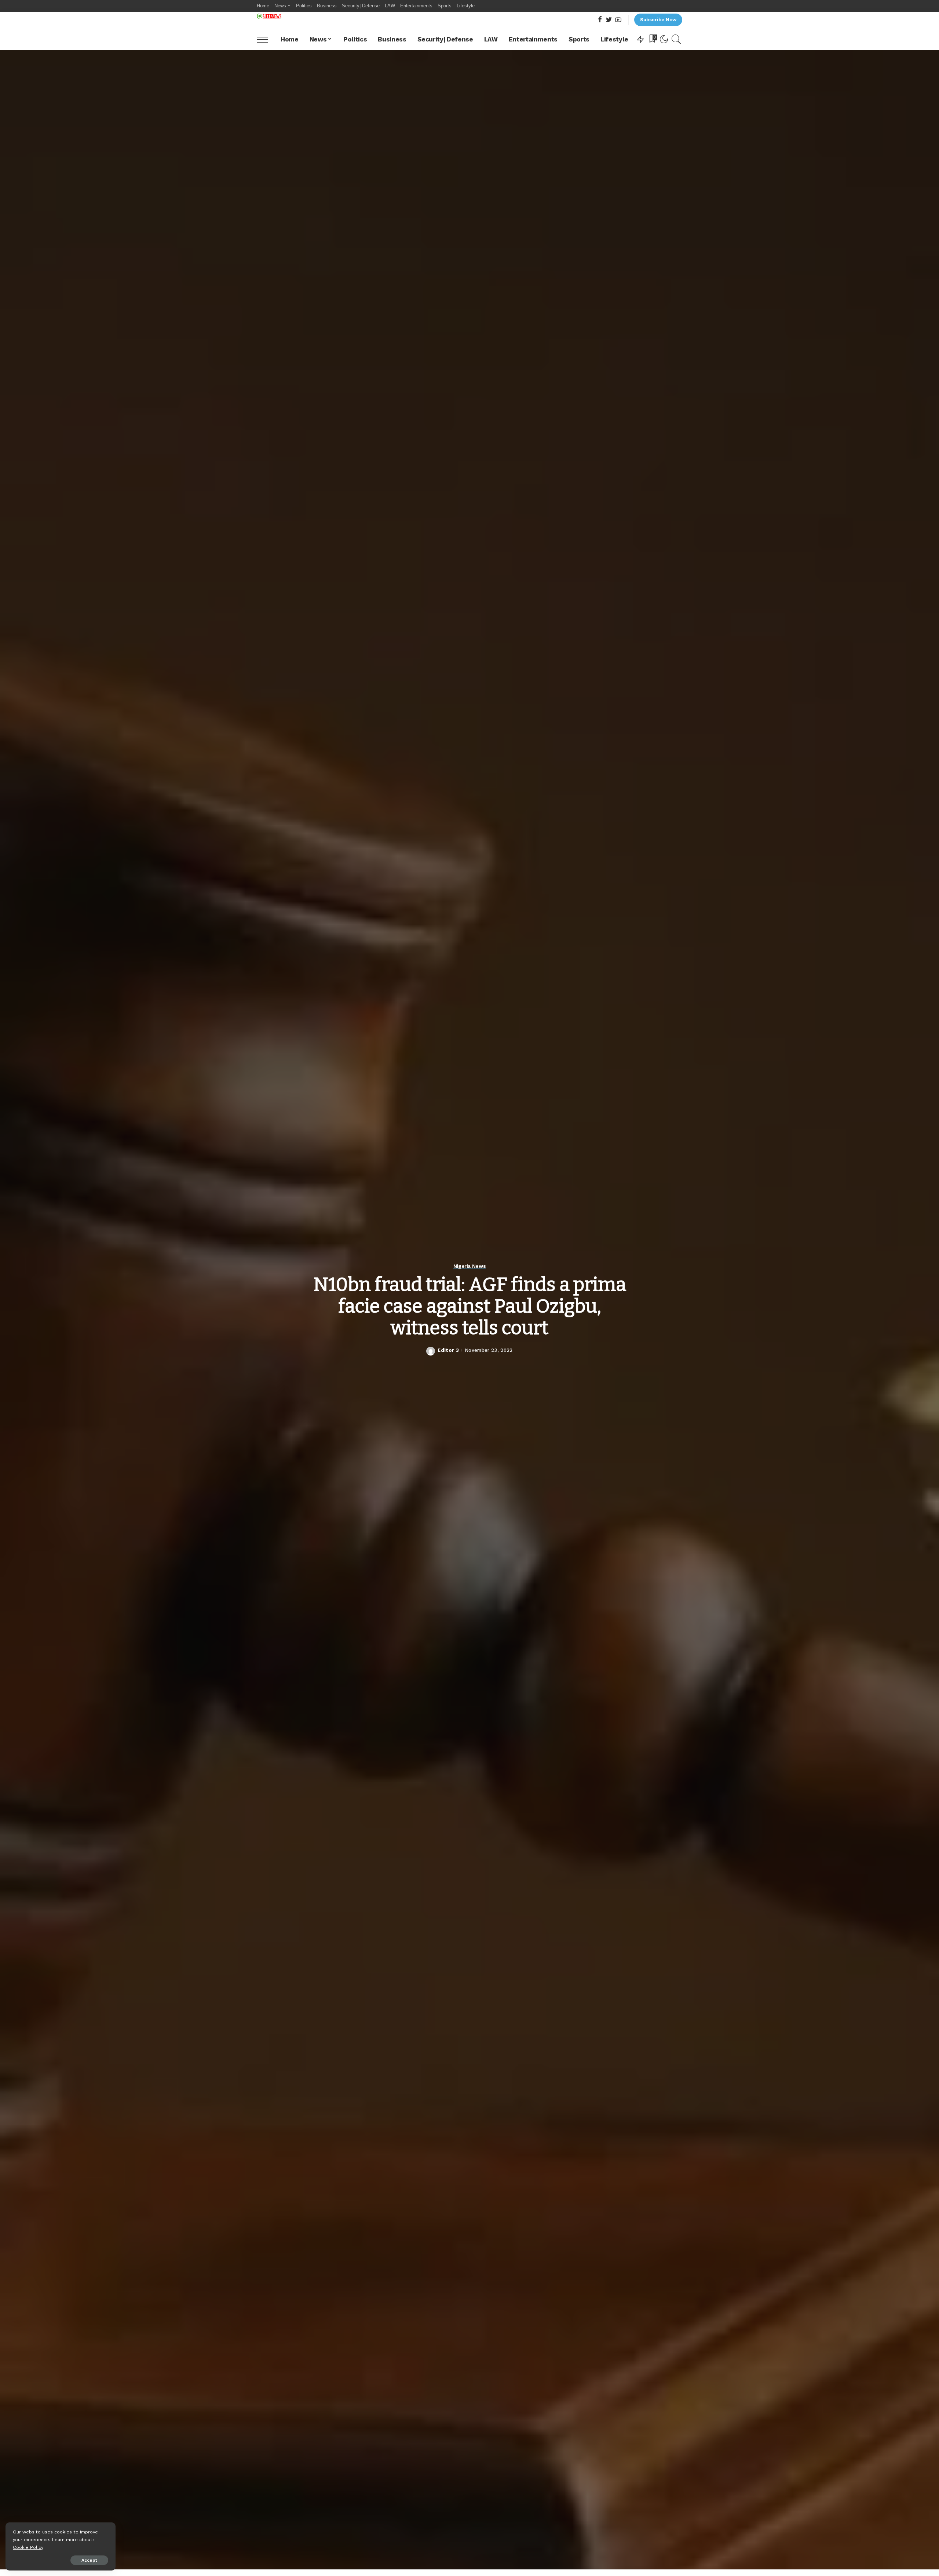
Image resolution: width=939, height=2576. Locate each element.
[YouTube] (618, 20)
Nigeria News (470, 1266)
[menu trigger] (266, 39)
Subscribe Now (658, 20)
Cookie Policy (28, 2547)
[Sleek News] (269, 16)
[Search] (676, 39)
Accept (89, 2560)
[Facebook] (600, 20)
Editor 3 (448, 1350)
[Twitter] (609, 20)
